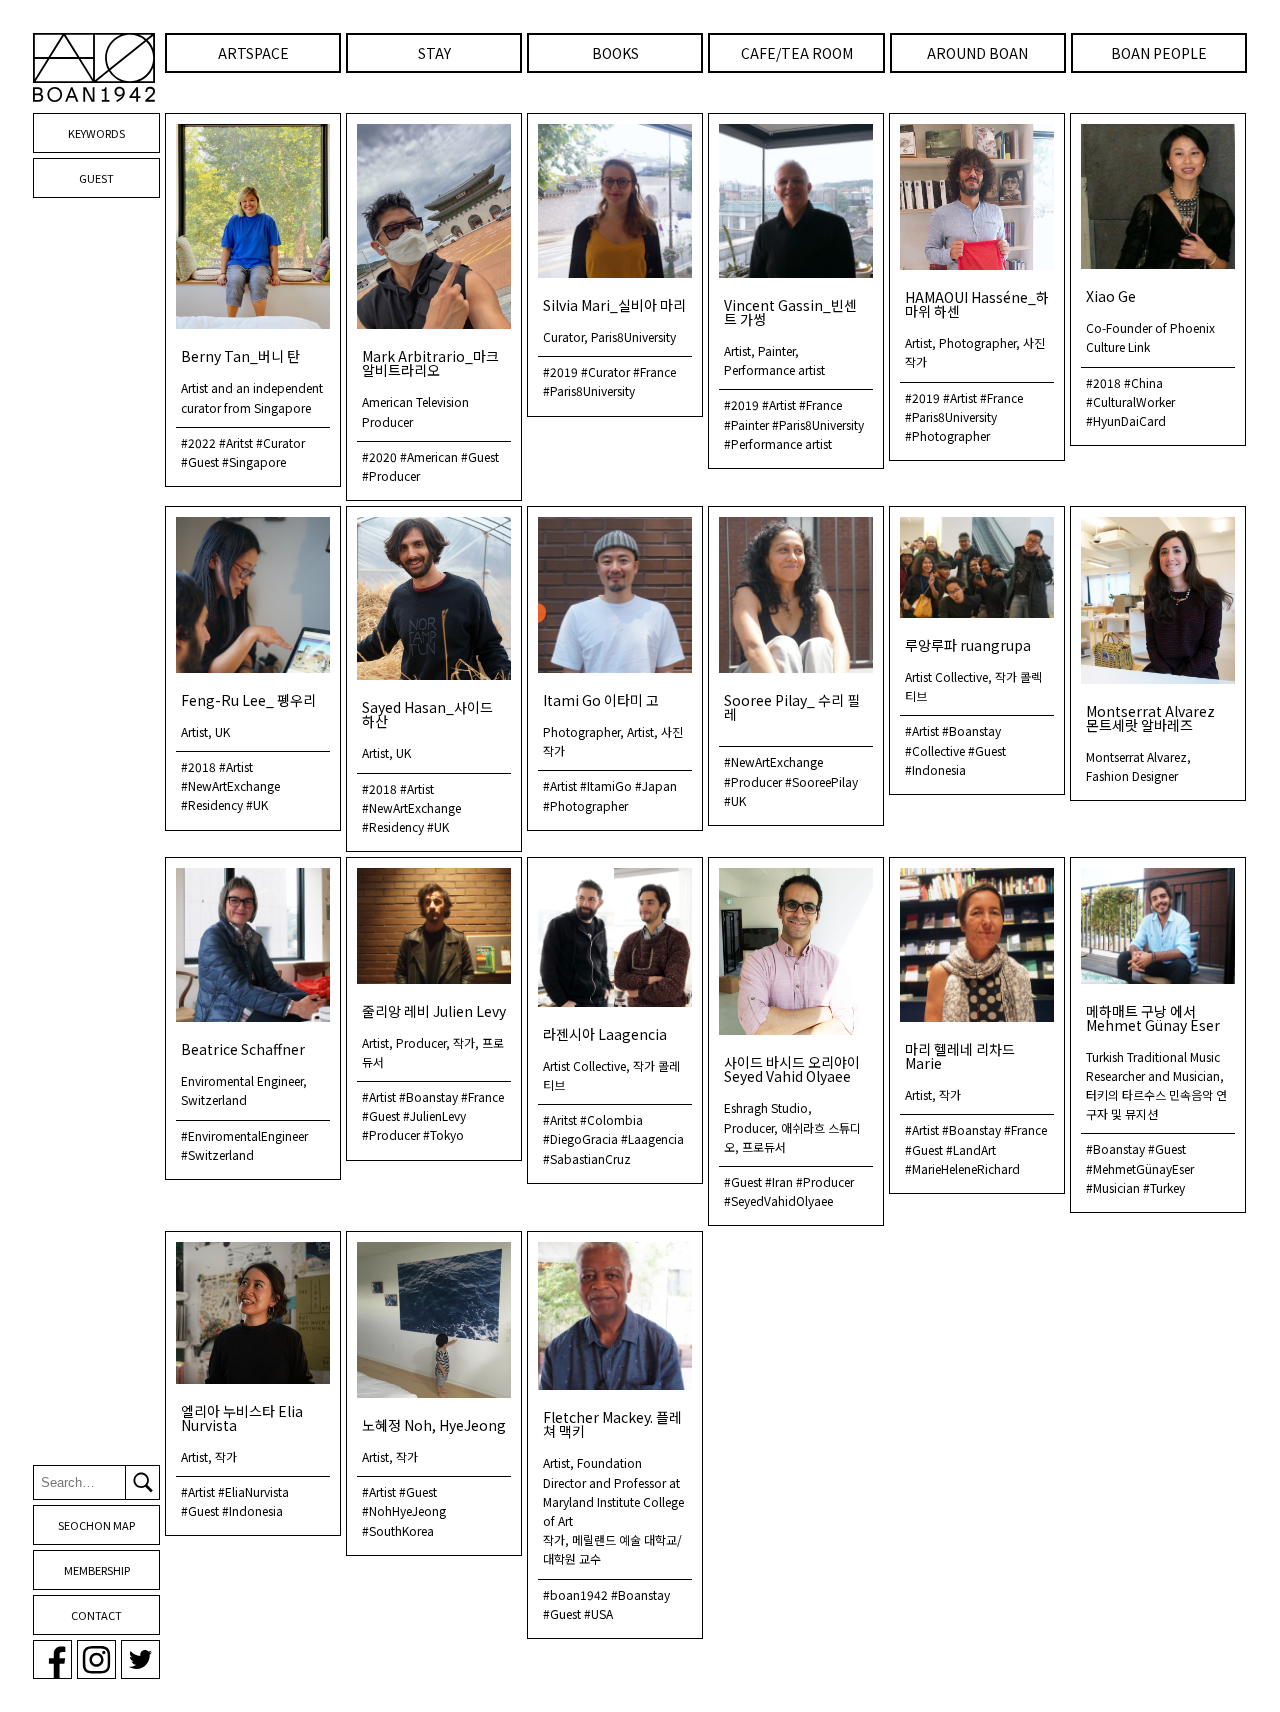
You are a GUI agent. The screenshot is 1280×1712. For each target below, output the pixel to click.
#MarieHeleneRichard (962, 1168)
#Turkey (1164, 1187)
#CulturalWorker (1130, 401)
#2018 (1103, 382)
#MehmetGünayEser (1140, 1168)
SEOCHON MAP (96, 1525)
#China (1143, 382)
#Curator (280, 442)
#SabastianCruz (587, 1158)
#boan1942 (575, 1594)
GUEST (96, 178)
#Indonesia (935, 769)
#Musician (1113, 1187)
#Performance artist (778, 443)
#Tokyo (443, 1134)
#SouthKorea (398, 1530)
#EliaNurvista (253, 1491)
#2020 (379, 456)
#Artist (779, 404)
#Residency (212, 804)
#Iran (779, 1181)
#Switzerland (217, 1154)
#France (654, 371)
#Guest (200, 461)
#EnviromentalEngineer (244, 1135)
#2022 (198, 442)
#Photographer (947, 435)
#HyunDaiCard (1126, 420)
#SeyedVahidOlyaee (778, 1200)
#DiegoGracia (580, 1138)
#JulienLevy (434, 1115)
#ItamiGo (606, 785)
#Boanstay (971, 730)
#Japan (656, 785)
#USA (598, 1613)
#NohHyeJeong (404, 1510)
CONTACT (96, 1615)
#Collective (935, 750)
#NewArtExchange (230, 785)
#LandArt (971, 1149)
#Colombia (611, 1119)
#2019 (560, 371)
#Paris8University (589, 390)
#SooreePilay (821, 781)
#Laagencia (652, 1138)
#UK (257, 804)
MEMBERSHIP (97, 1570)
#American (429, 456)
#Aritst (236, 442)
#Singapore (254, 461)
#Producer (391, 475)
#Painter (746, 424)
